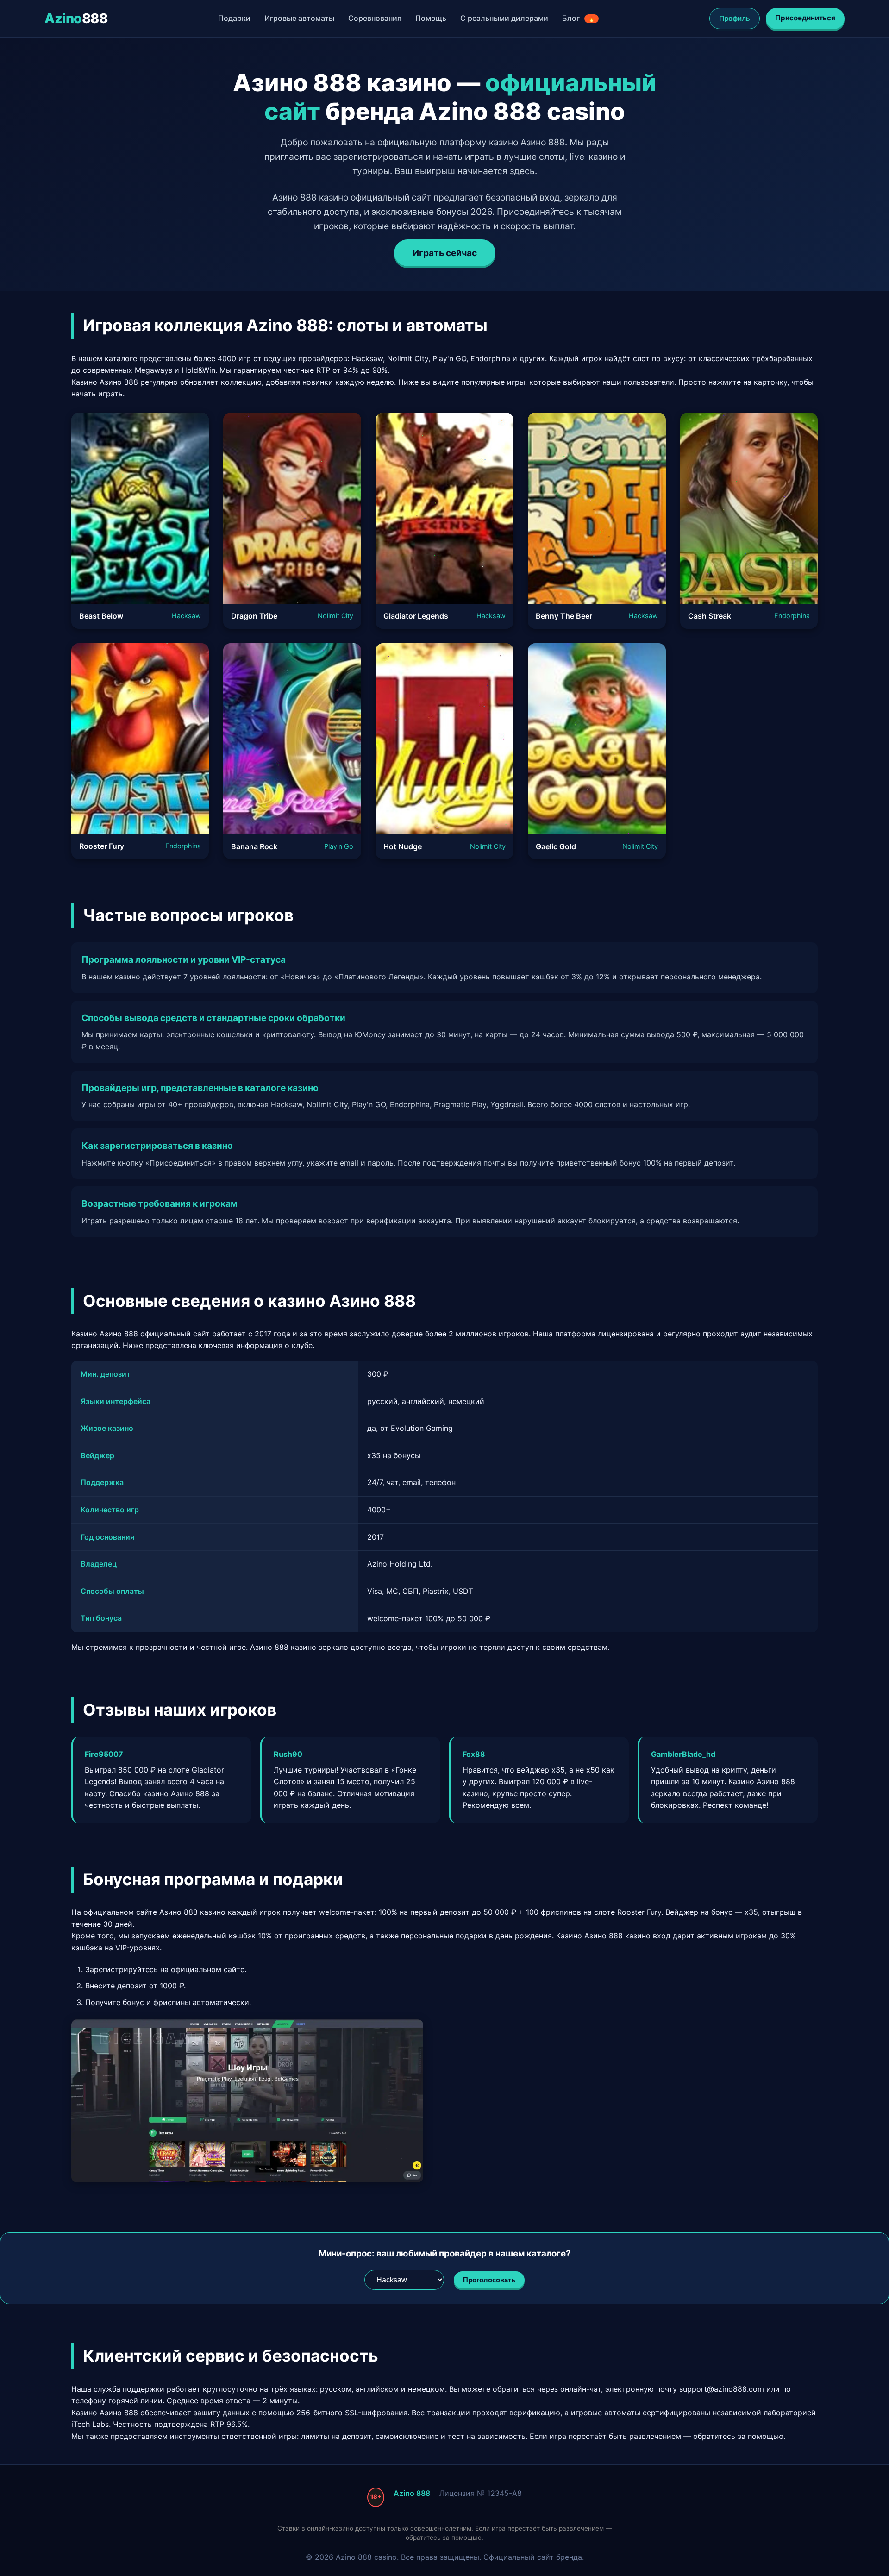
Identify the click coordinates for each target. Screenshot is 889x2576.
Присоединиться (805, 18)
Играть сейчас (445, 253)
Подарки (234, 18)
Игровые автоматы (299, 18)
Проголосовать (489, 2280)
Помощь (431, 18)
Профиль (735, 18)
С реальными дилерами (504, 18)
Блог (579, 18)
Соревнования (375, 18)
